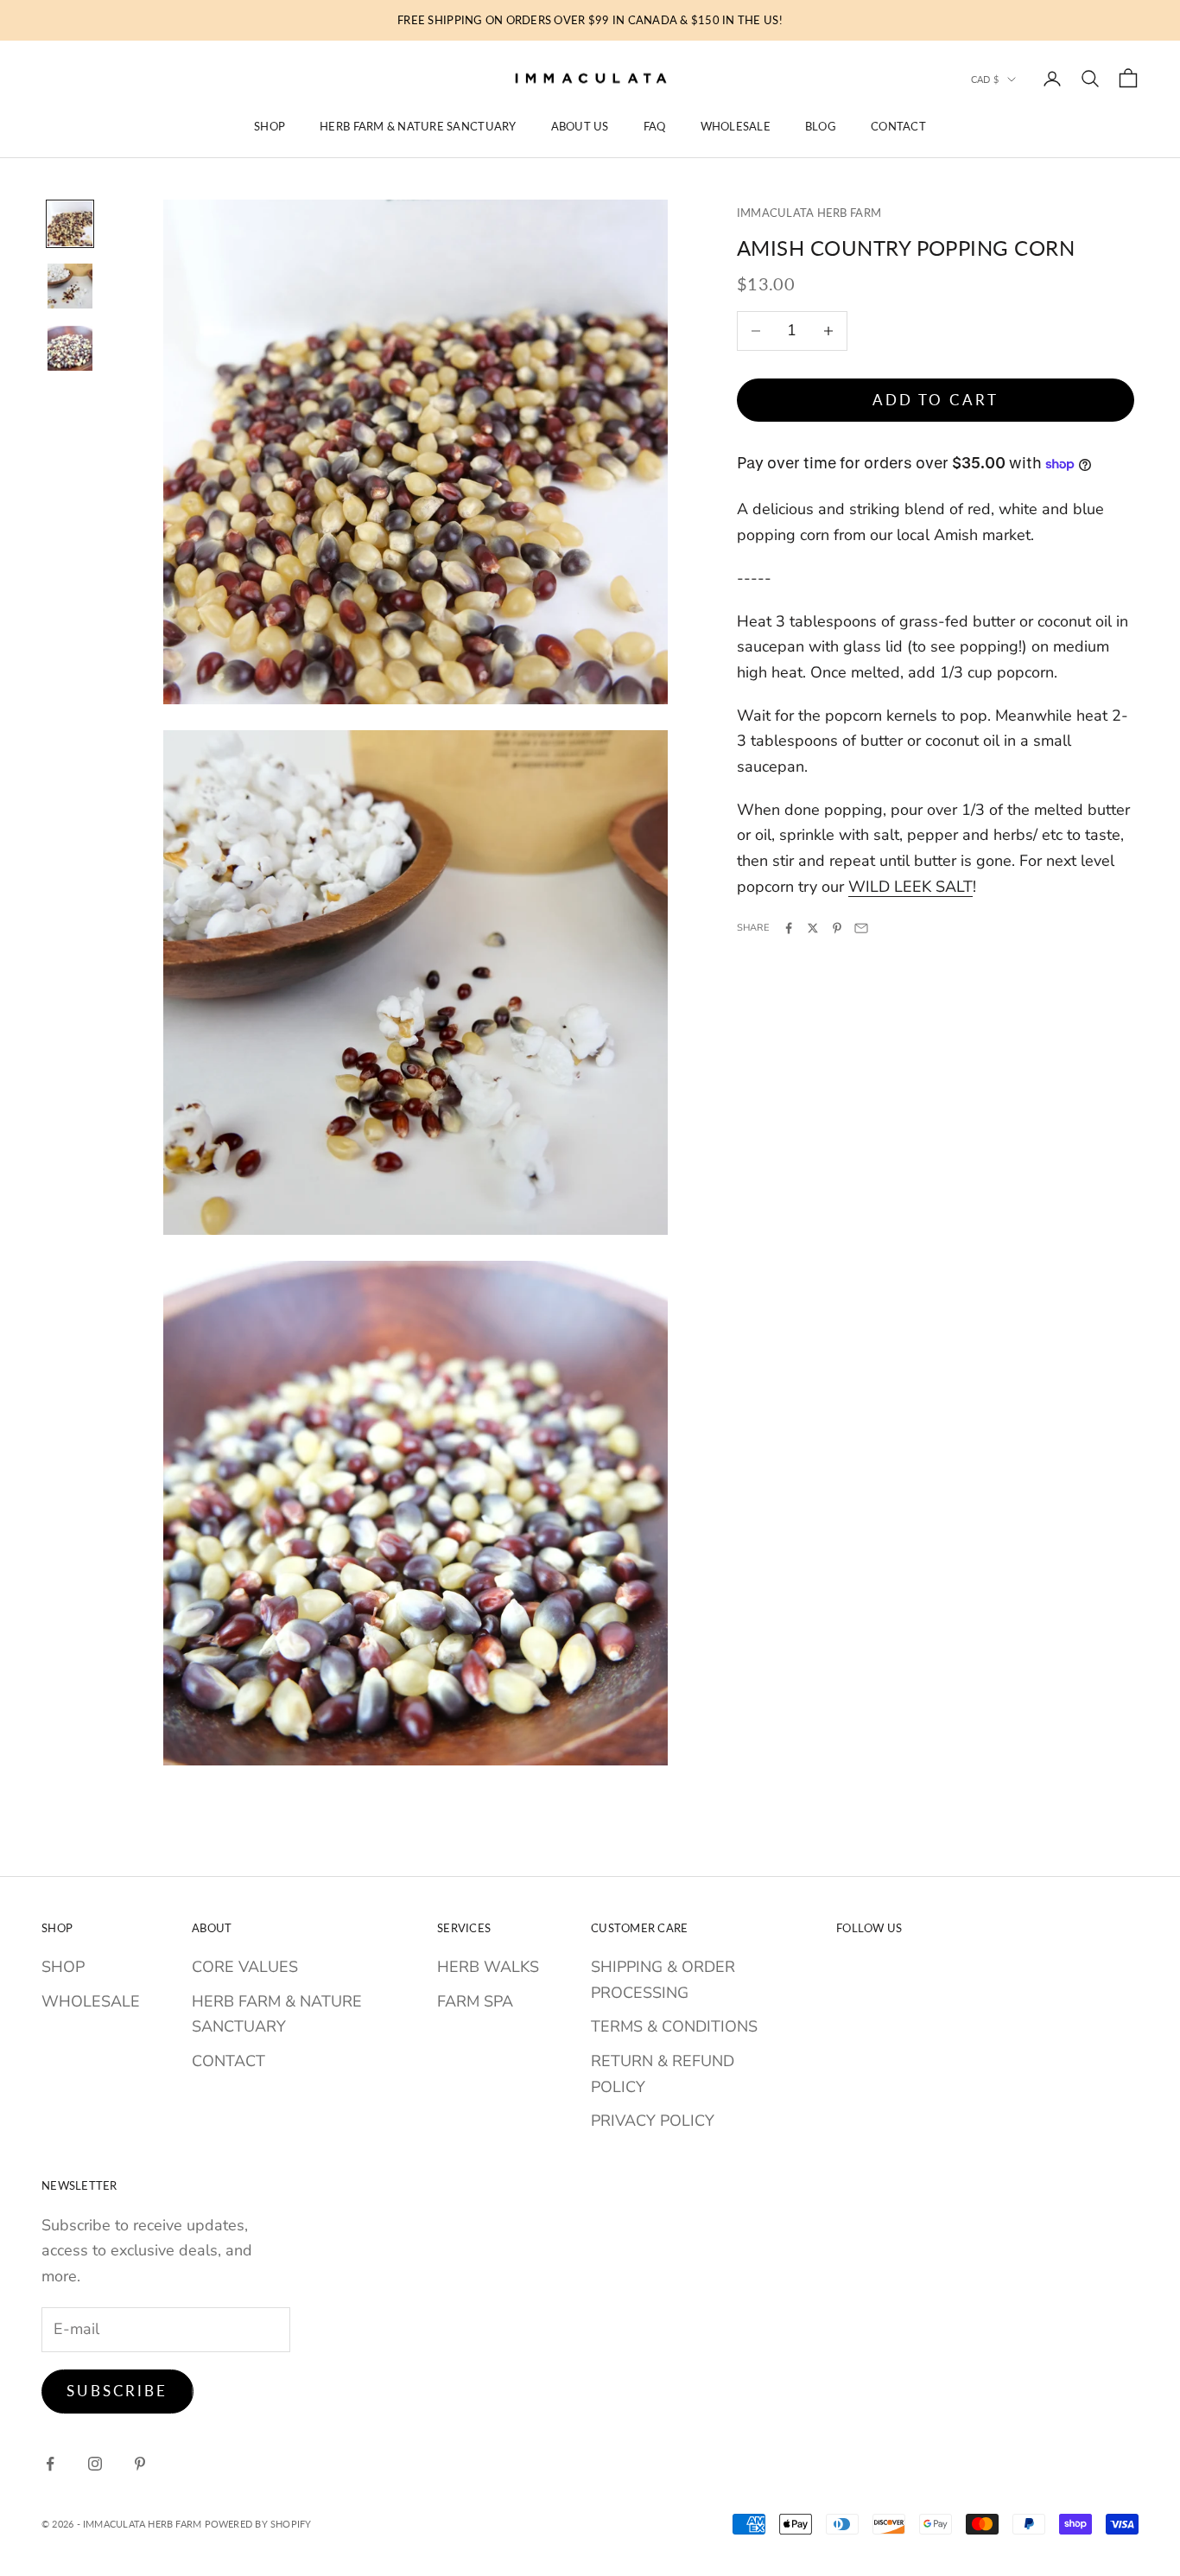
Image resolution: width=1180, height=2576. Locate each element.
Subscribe (117, 2391)
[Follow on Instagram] (95, 2464)
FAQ (655, 126)
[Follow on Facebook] (50, 2464)
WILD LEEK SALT (910, 887)
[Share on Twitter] (813, 928)
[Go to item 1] (70, 224)
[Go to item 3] (70, 348)
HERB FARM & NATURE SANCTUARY (418, 126)
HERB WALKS (488, 1967)
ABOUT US (580, 126)
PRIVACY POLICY (653, 2121)
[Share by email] (861, 928)
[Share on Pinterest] (837, 928)
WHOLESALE (736, 126)
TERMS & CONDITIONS (674, 2026)
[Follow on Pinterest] (140, 2464)
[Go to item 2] (70, 286)
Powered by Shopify (258, 2524)
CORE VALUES (245, 1967)
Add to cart (936, 400)
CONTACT (898, 126)
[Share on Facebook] (789, 928)
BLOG (821, 126)
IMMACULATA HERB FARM (809, 213)
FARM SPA (475, 2001)
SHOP (270, 126)
